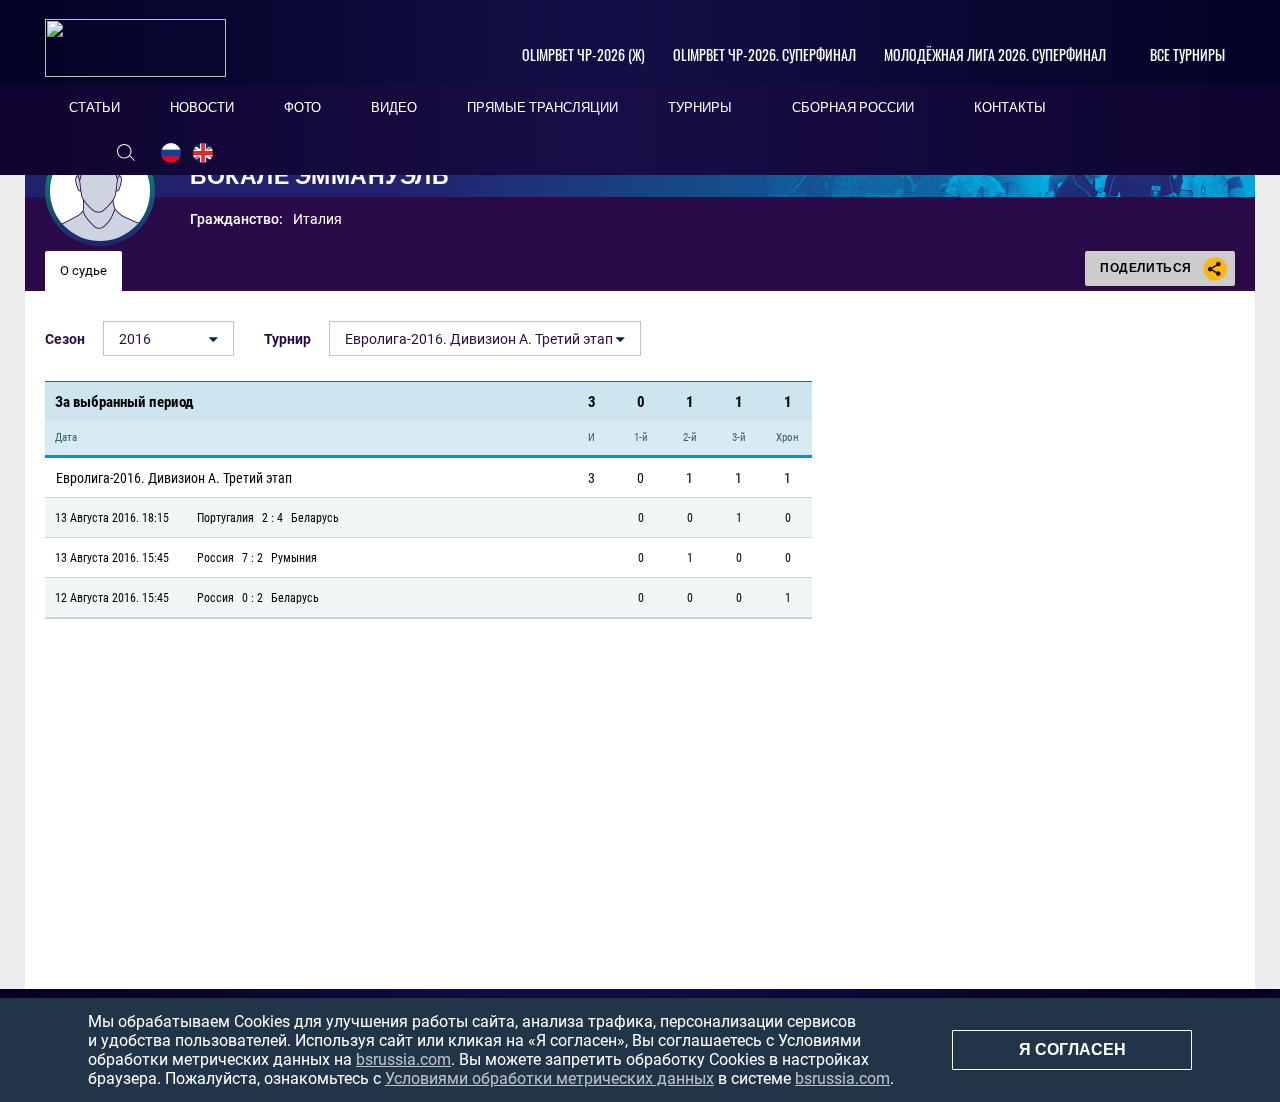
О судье (83, 270)
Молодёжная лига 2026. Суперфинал (995, 54)
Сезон (65, 339)
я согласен (1072, 1049)
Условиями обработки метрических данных (549, 1078)
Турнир (287, 339)
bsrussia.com (403, 1059)
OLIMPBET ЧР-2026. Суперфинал (764, 54)
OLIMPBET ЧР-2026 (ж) (583, 54)
